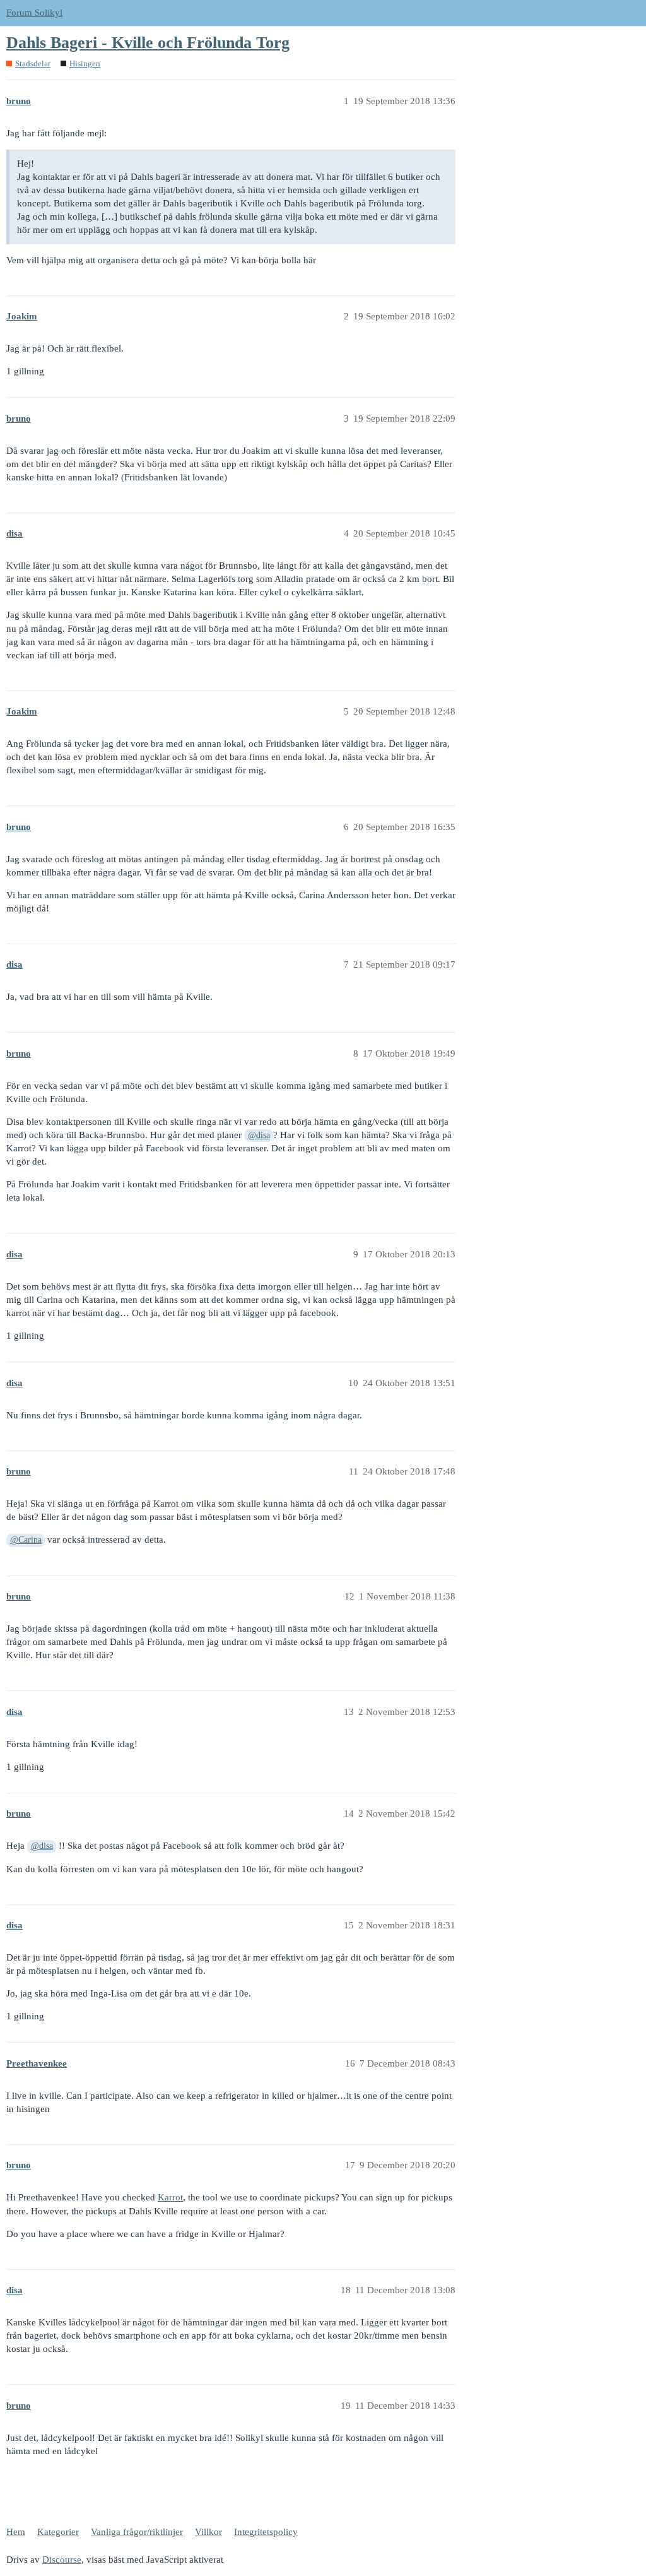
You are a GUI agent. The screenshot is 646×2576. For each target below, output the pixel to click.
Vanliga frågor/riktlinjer (137, 2532)
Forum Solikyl (34, 13)
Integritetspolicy (266, 2532)
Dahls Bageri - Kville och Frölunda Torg (148, 43)
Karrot (170, 2197)
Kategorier (58, 2532)
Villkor (208, 2532)
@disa (259, 1135)
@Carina (26, 1540)
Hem (16, 2532)
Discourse (62, 2560)
